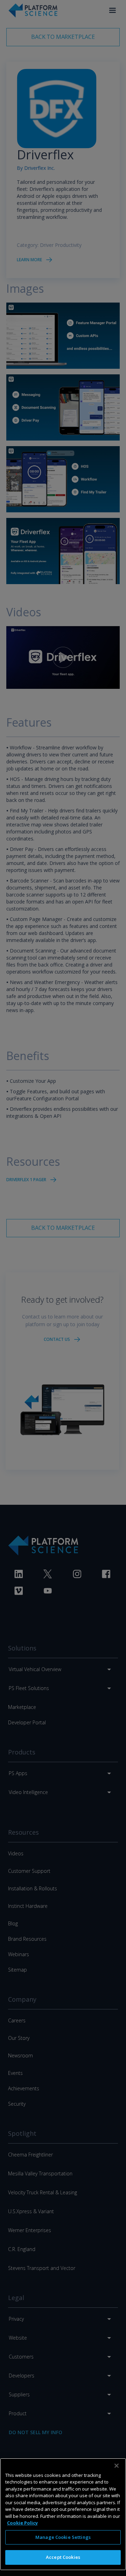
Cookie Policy (22, 2523)
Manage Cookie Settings (63, 2537)
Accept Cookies (63, 2557)
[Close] (117, 2466)
